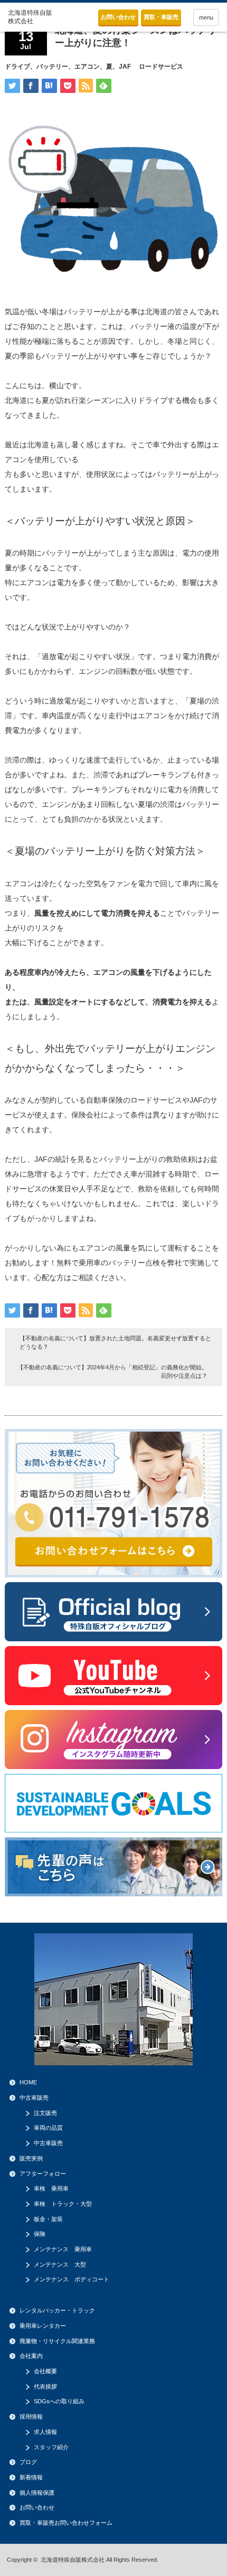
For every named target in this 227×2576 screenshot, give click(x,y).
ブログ (28, 2462)
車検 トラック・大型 (63, 2204)
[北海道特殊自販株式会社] (31, 17)
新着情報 (31, 2477)
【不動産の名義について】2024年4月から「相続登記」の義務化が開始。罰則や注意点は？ (112, 1371)
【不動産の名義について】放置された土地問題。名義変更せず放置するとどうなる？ (115, 1342)
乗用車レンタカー (43, 2326)
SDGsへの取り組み (59, 2401)
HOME (28, 2082)
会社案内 (31, 2356)
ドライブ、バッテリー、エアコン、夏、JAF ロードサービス (94, 67)
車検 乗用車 (51, 2188)
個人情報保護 (37, 2493)
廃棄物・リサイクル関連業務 (57, 2341)
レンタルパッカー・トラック (57, 2310)
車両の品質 (48, 2128)
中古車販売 (34, 2098)
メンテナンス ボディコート (72, 2279)
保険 (40, 2234)
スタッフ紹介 (51, 2447)
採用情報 (31, 2417)
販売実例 (31, 2158)
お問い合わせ (118, 17)
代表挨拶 (45, 2386)
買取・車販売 (161, 17)
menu (206, 17)
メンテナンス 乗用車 (63, 2249)
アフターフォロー (43, 2174)
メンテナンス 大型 (60, 2264)
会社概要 (45, 2371)
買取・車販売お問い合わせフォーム (66, 2523)
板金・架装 (48, 2219)
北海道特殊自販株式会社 (73, 2560)
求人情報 (45, 2432)
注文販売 (45, 2113)
